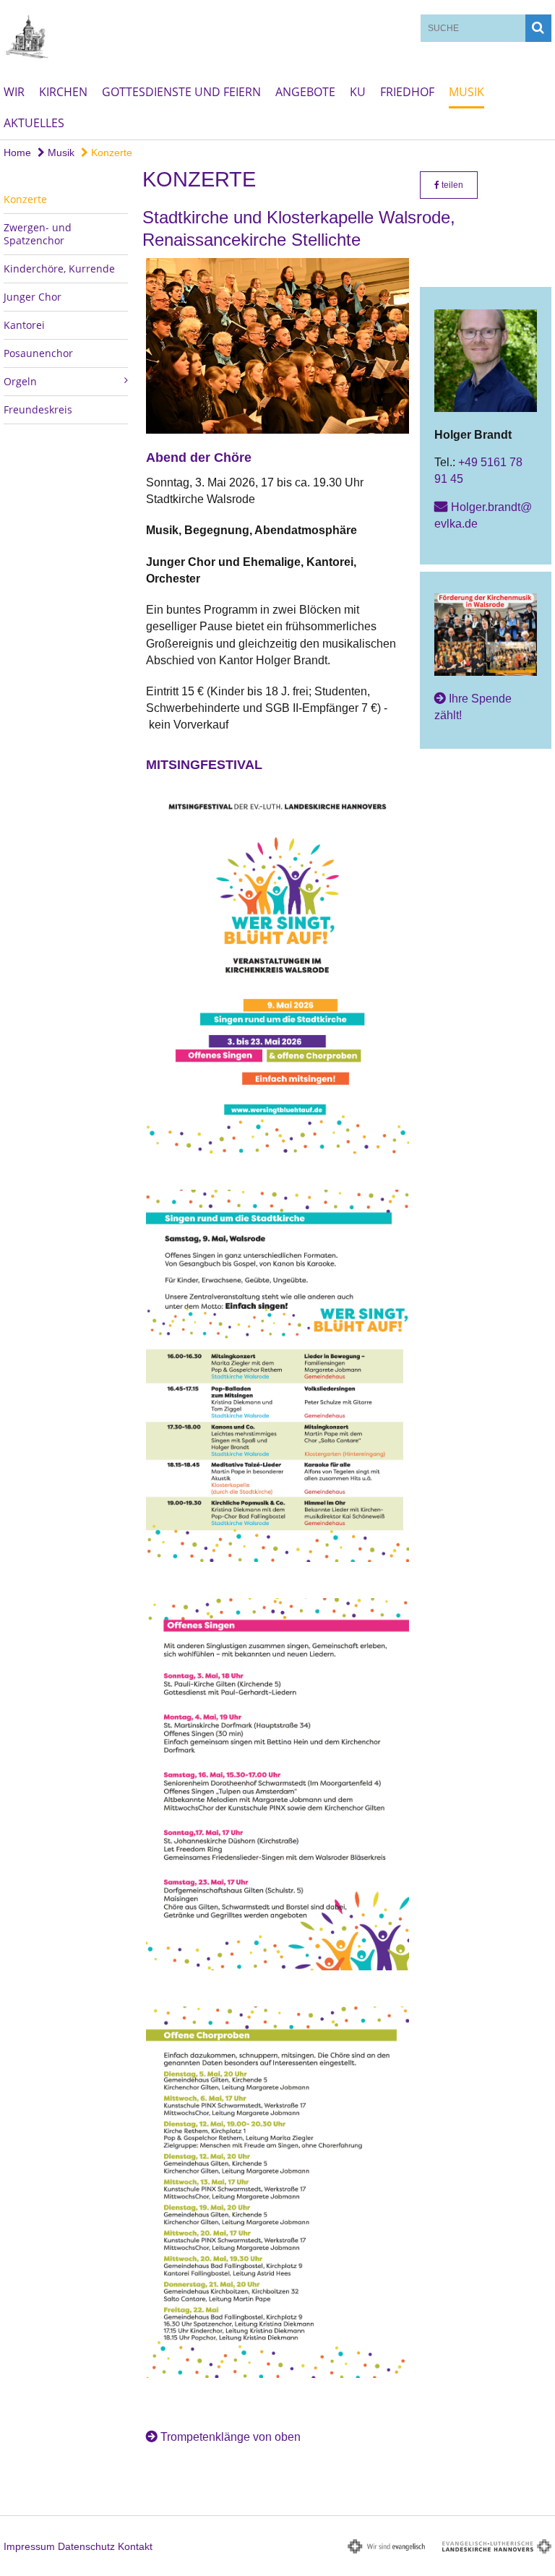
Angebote (305, 92)
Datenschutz (86, 2546)
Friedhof (407, 92)
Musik (466, 92)
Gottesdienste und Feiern (181, 92)
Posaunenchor (38, 353)
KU (358, 92)
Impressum (29, 2546)
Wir (14, 92)
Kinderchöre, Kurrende (59, 269)
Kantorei (24, 325)
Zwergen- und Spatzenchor (38, 234)
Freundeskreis (38, 409)
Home (17, 153)
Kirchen (63, 92)
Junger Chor (33, 297)
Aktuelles (34, 123)
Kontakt (135, 2546)
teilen (451, 185)
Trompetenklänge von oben (231, 2437)
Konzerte (110, 153)
